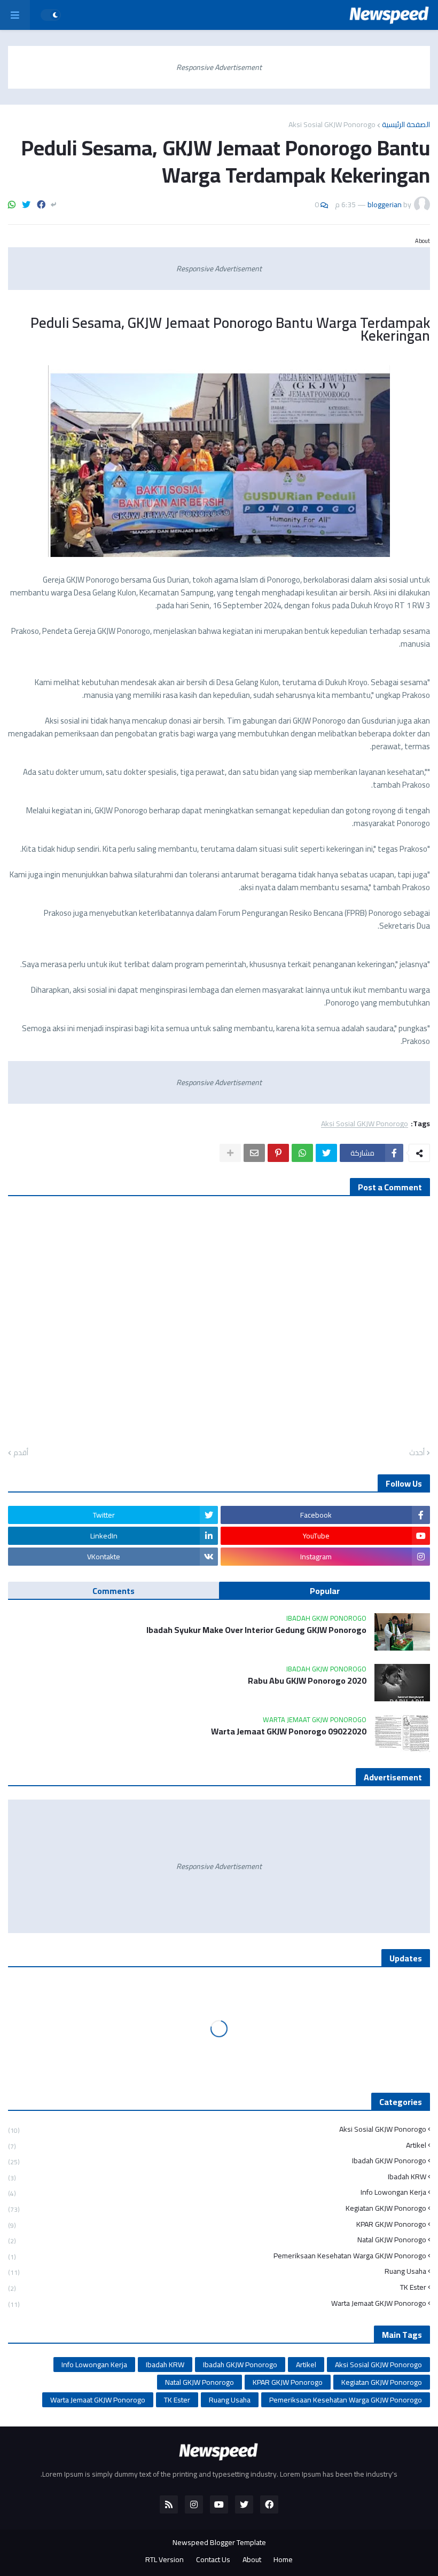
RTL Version (165, 2560)
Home (283, 2560)
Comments (114, 1591)
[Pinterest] (278, 1153)
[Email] (254, 1153)
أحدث (417, 1453)
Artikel (217, 2145)
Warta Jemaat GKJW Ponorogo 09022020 (289, 1731)
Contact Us (213, 2560)
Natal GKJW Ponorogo (217, 2240)
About (252, 2560)
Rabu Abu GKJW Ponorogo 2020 (307, 1681)
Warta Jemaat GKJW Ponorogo (217, 2303)
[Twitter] (26, 205)
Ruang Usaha (217, 2271)
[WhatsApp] (12, 205)
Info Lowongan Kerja (217, 2192)
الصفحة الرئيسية (406, 124)
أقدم (21, 1453)
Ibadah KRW (217, 2177)
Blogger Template (238, 2542)
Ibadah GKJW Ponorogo (217, 2161)
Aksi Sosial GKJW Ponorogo (332, 124)
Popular (325, 1591)
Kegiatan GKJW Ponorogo (217, 2208)
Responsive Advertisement (219, 67)
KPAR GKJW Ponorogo (217, 2224)
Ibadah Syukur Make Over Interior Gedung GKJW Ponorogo (256, 1630)
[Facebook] (41, 205)
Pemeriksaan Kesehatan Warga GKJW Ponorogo (217, 2256)
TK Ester (217, 2287)
